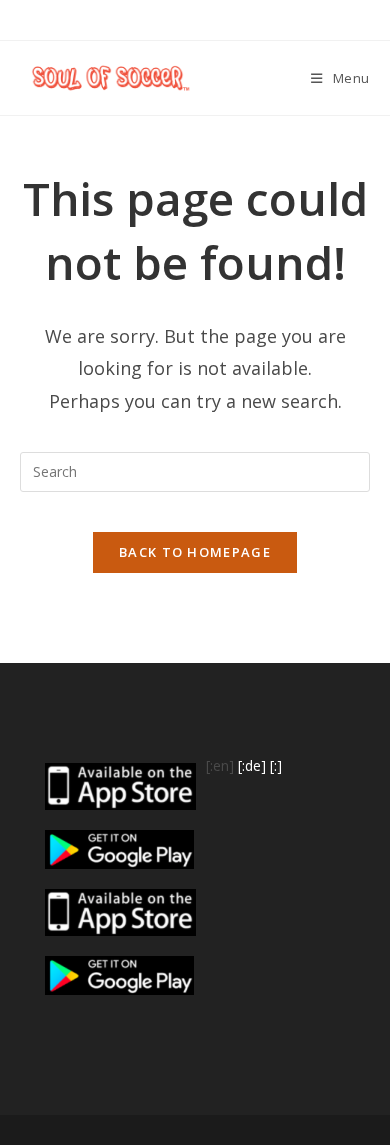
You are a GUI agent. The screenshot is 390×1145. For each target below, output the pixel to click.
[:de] (252, 765)
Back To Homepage (195, 552)
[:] (276, 765)
